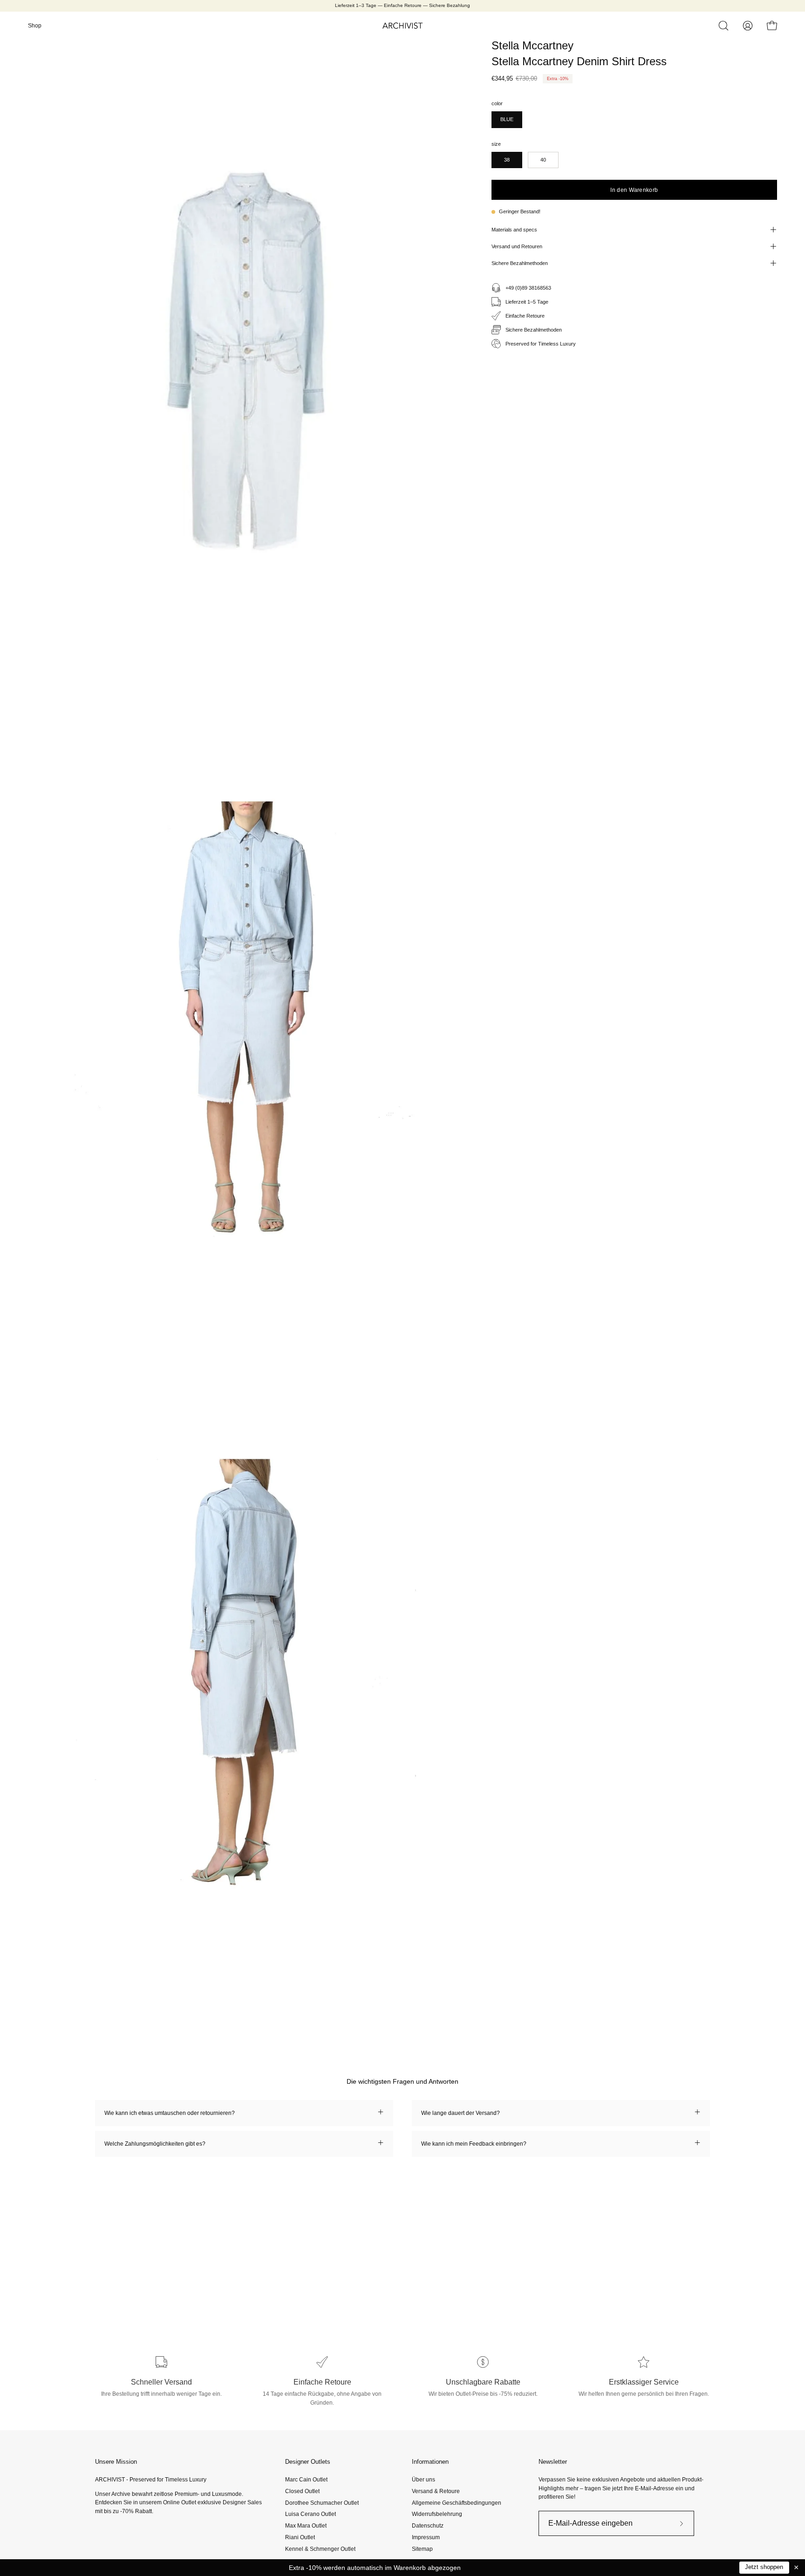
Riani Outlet (300, 2537)
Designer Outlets (308, 2462)
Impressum (426, 2537)
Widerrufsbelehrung (437, 2514)
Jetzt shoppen (764, 2567)
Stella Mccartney (532, 45)
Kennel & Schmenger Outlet (320, 2549)
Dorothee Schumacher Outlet (322, 2502)
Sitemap (422, 2549)
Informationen (430, 2462)
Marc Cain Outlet (306, 2480)
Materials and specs (514, 230)
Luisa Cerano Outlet (310, 2514)
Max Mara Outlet (306, 2526)
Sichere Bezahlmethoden (520, 263)
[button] (723, 26)
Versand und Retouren (517, 246)
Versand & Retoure (436, 2491)
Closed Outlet (302, 2491)
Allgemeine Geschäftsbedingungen (457, 2502)
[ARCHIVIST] (402, 26)
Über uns (423, 2480)
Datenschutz (428, 2526)
